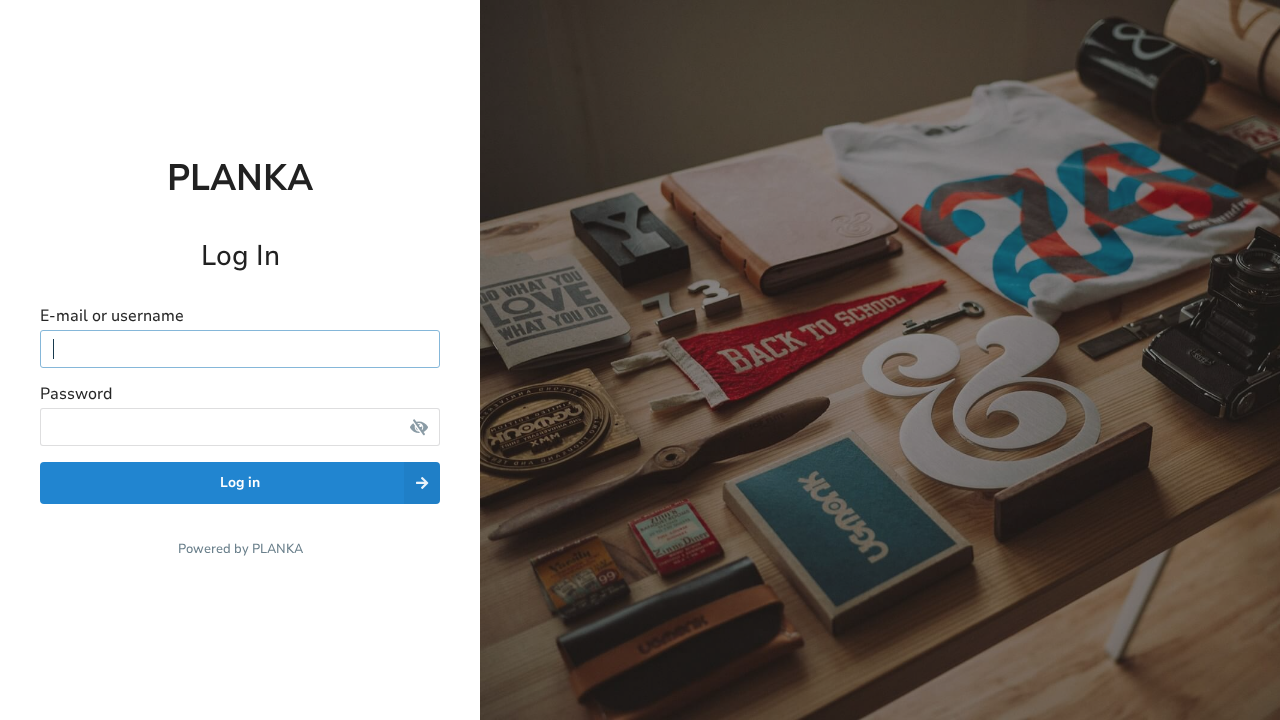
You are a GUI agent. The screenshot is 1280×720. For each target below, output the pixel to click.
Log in (240, 482)
